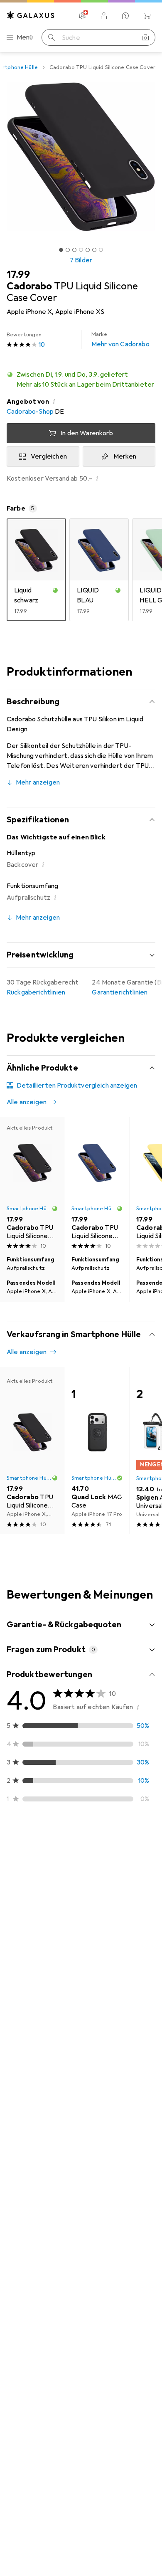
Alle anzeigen (27, 1102)
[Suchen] (52, 37)
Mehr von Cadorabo (120, 340)
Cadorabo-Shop (30, 412)
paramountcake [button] (50, 2253)
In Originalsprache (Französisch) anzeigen (77, 2196)
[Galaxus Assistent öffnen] (125, 16)
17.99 (18, 274)
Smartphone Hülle (29, 1209)
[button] (81, 380)
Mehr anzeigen (38, 782)
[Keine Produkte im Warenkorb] (147, 16)
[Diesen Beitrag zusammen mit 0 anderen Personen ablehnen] (149, 1872)
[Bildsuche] (145, 37)
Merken (125, 456)
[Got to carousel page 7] (101, 250)
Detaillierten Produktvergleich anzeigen (77, 1086)
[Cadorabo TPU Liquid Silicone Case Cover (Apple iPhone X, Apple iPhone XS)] (97, 1185)
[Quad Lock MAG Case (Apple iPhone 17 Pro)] (97, 1451)
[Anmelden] (104, 16)
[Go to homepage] (31, 15)
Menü (25, 37)
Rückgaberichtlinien (36, 992)
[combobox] (29, 1842)
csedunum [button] (42, 2075)
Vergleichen (49, 456)
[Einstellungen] (82, 16)
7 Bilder (81, 260)
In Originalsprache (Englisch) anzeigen (72, 2018)
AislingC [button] (38, 1868)
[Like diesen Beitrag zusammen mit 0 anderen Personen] (112, 1872)
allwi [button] (33, 2469)
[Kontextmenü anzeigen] (94, 1872)
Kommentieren (39, 2038)
